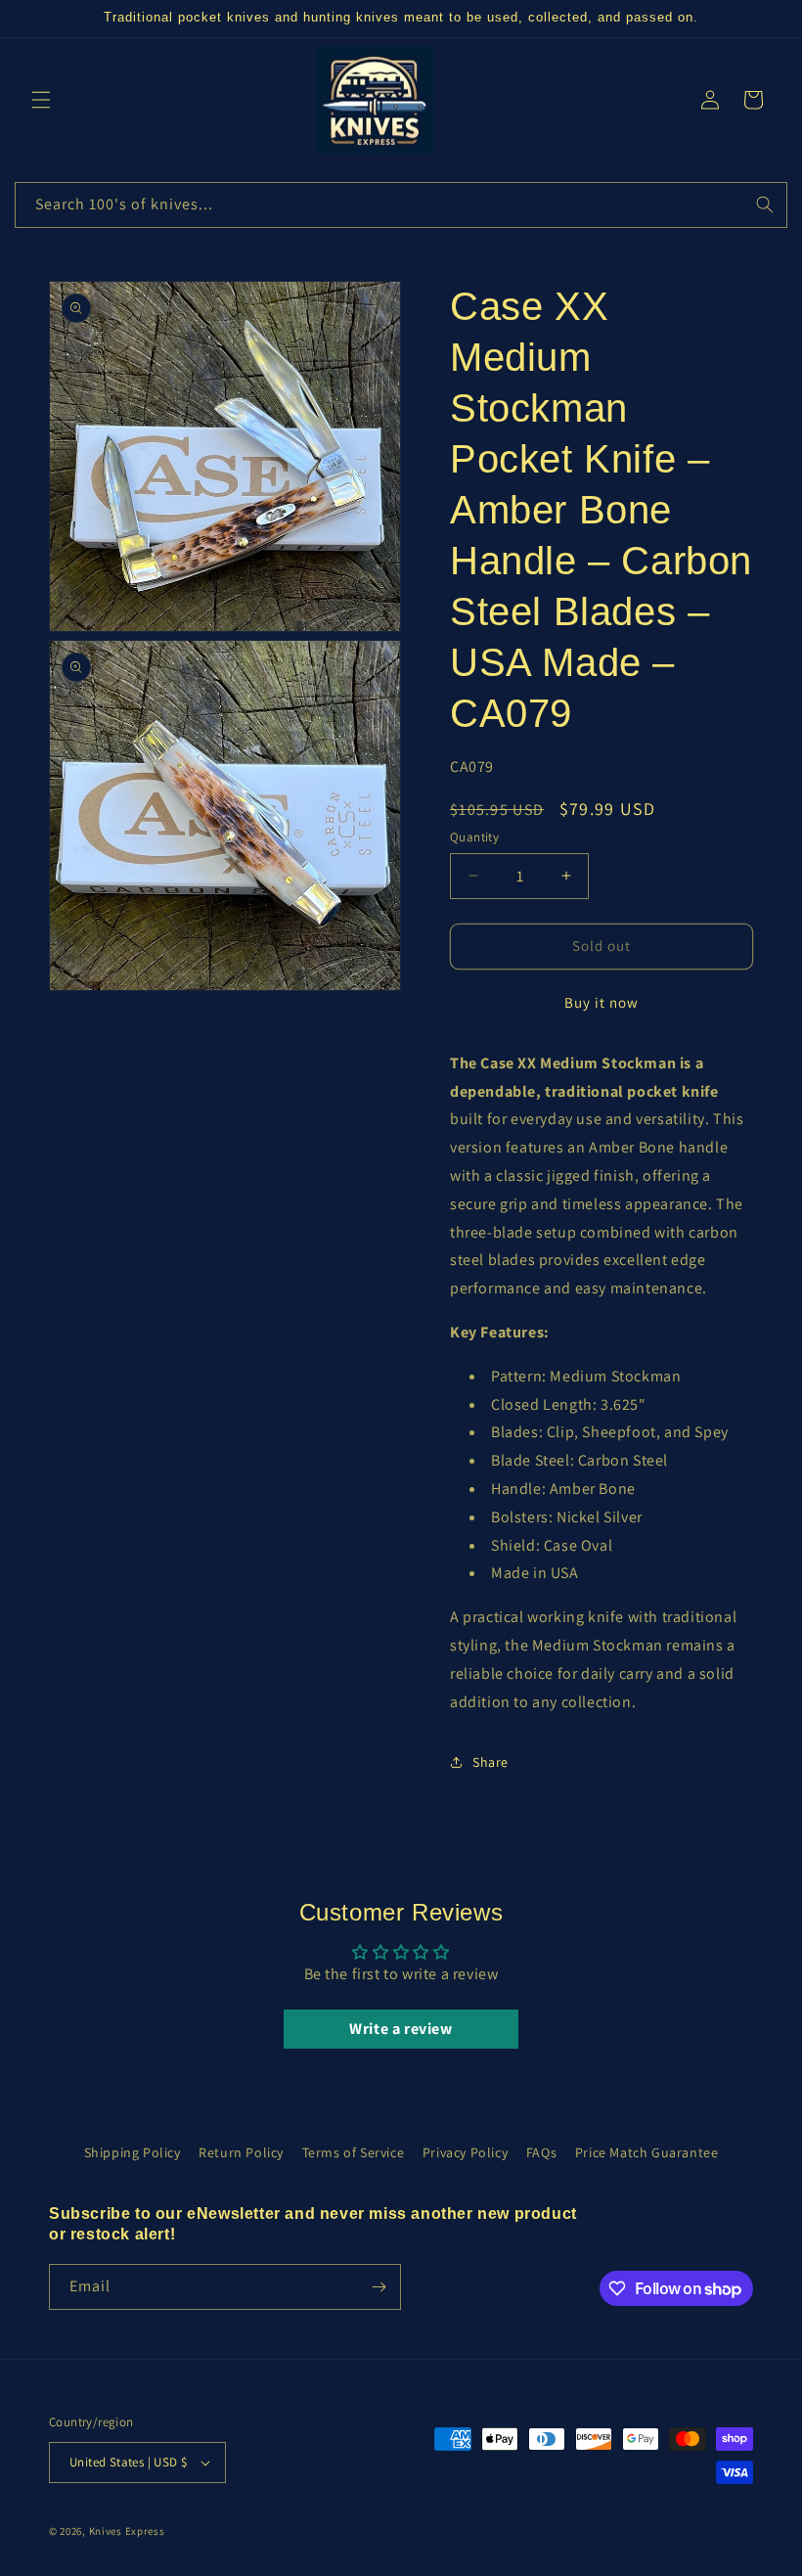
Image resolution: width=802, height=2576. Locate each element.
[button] (41, 100)
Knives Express (127, 2531)
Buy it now (601, 1002)
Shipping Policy (133, 2152)
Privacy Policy (465, 2152)
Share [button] (490, 1762)
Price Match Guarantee (647, 2152)
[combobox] (401, 205)
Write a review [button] (401, 2029)
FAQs (541, 2152)
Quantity (474, 837)
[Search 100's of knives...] (765, 204)
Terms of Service (354, 2152)
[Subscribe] (379, 2287)
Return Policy (241, 2152)
